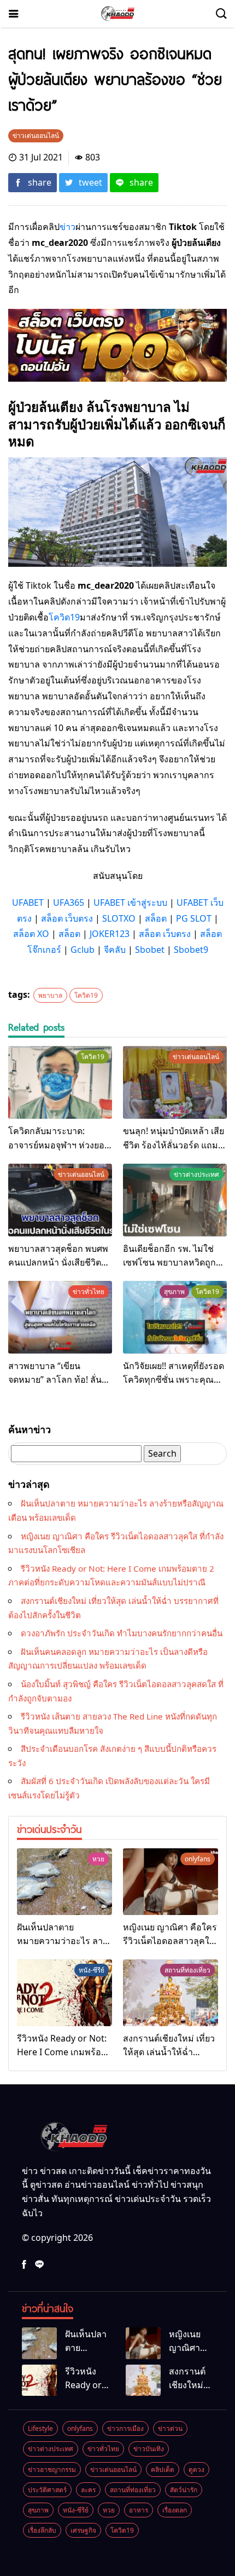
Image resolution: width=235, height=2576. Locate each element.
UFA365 (69, 902)
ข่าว (67, 227)
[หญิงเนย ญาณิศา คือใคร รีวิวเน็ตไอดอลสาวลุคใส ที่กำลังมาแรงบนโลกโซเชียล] (171, 1882)
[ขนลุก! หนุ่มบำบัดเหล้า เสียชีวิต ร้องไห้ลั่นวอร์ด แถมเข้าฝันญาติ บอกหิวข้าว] (175, 1082)
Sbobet (150, 950)
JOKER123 (110, 934)
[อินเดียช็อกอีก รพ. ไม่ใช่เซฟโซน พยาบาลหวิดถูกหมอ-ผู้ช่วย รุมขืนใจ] (175, 1200)
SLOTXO (119, 918)
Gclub (83, 950)
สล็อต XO (31, 934)
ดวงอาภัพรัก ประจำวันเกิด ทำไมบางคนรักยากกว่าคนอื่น (122, 1633)
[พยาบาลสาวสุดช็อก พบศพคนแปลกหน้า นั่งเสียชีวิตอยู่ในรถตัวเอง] (60, 1200)
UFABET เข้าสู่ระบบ (130, 902)
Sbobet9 (191, 950)
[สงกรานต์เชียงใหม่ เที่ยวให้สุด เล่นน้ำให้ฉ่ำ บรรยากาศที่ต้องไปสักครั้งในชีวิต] (171, 1993)
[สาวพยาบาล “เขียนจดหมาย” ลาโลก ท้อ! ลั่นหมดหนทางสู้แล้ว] (60, 1317)
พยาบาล (50, 995)
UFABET (28, 902)
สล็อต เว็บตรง (67, 918)
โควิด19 (64, 617)
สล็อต (156, 918)
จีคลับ (115, 950)
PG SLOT (194, 918)
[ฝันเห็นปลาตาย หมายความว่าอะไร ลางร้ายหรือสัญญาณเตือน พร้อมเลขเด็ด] (64, 1882)
